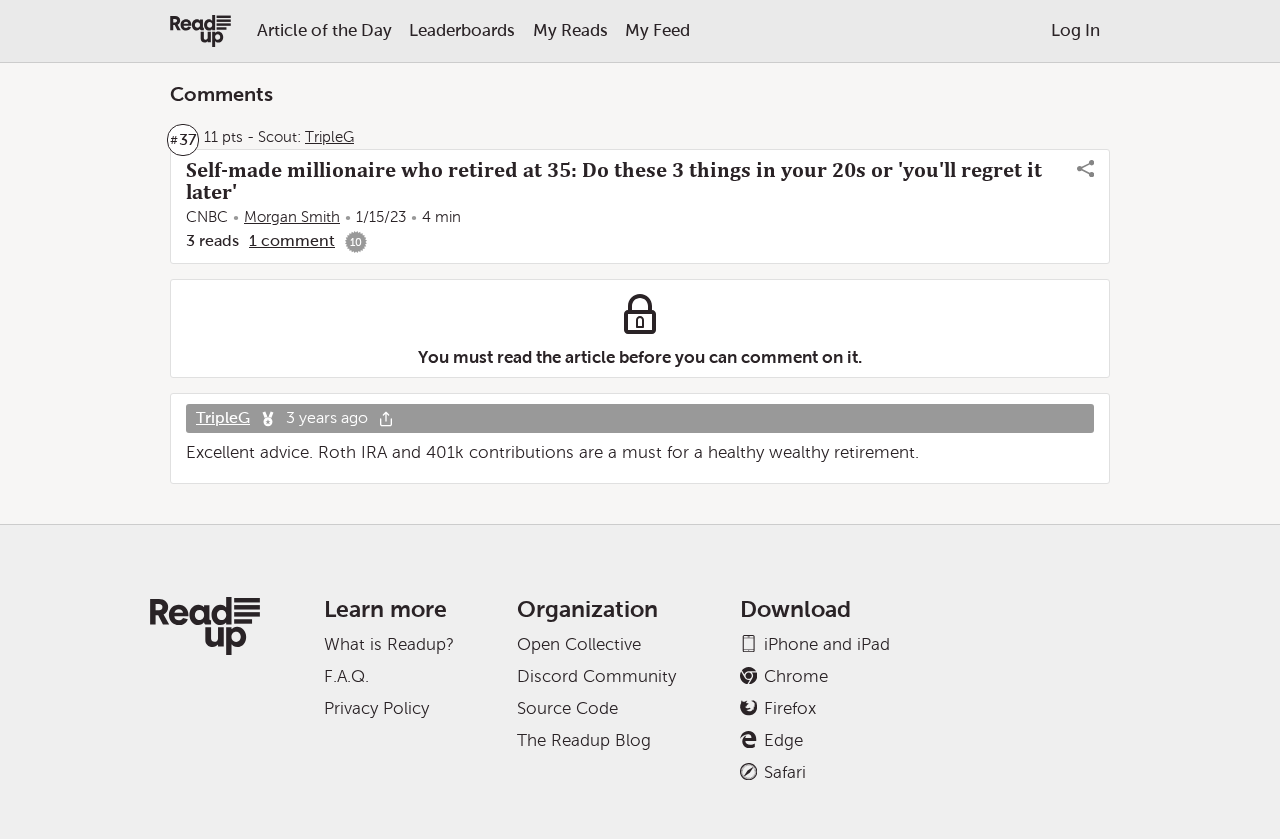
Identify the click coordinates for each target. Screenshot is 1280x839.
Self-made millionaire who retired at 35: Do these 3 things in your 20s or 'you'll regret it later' (614, 181)
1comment (292, 240)
